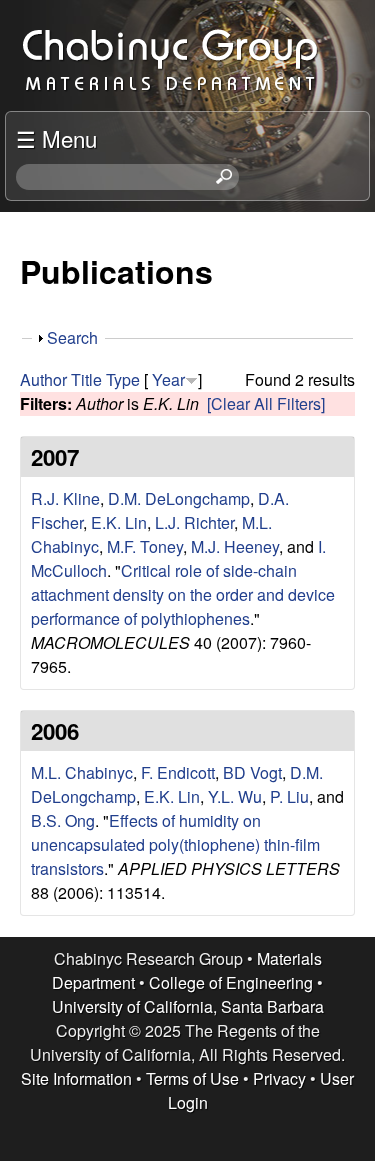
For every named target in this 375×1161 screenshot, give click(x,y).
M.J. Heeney (235, 546)
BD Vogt (252, 772)
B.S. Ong (63, 820)
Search (72, 337)
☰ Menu (56, 138)
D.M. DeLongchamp (179, 498)
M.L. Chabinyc (82, 772)
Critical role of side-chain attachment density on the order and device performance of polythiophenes (183, 594)
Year (168, 379)
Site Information (76, 1078)
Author (43, 379)
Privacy (279, 1078)
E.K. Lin (119, 522)
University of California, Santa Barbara (188, 1006)
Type (123, 379)
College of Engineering (231, 982)
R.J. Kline (65, 498)
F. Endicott (178, 772)
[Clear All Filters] (266, 403)
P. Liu (289, 796)
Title (86, 379)
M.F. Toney (145, 546)
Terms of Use (192, 1078)
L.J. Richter (194, 522)
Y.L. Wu (235, 796)
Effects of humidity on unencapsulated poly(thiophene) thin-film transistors (175, 844)
